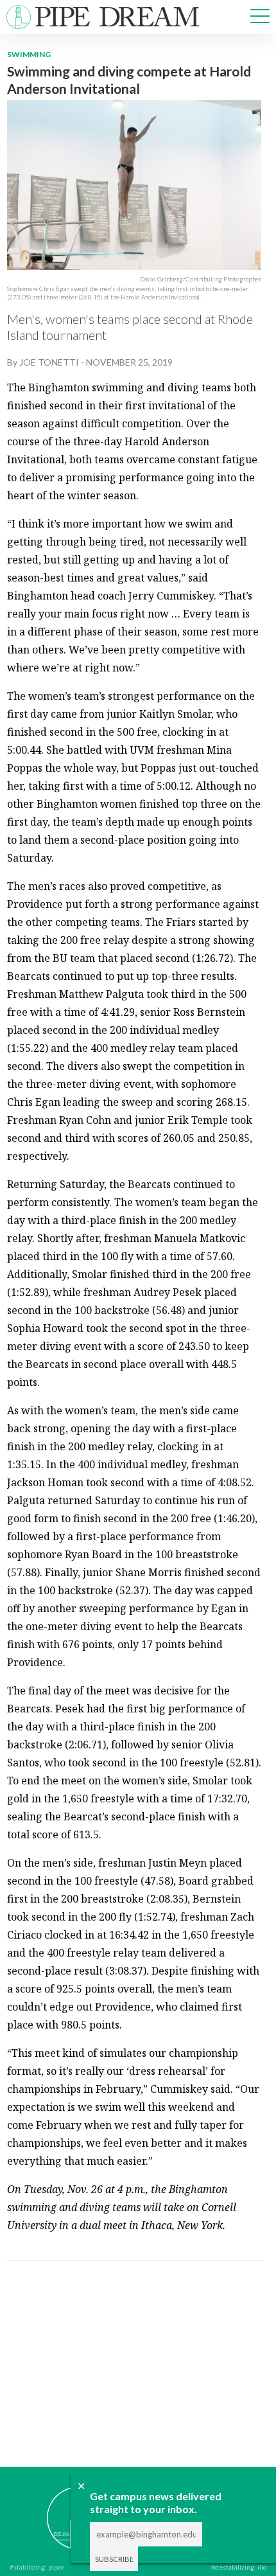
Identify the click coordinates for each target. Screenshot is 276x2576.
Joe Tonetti (49, 362)
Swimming (29, 54)
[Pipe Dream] (59, 2509)
